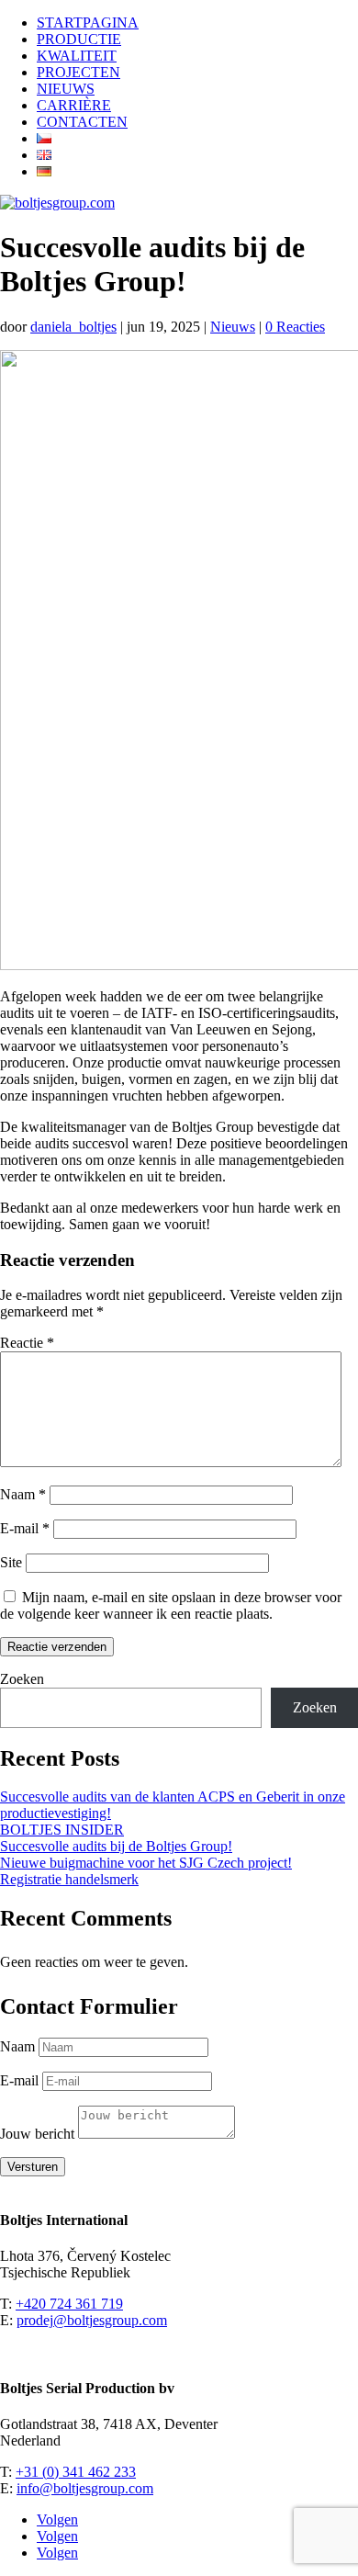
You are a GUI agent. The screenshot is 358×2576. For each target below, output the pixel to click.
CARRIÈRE (74, 105)
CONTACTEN (82, 122)
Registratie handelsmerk (69, 1879)
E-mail (25, 1528)
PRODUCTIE (79, 39)
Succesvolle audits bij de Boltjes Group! (116, 1846)
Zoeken (22, 1679)
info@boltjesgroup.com (85, 2488)
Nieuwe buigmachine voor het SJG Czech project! (146, 1863)
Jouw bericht (37, 2134)
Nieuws (233, 327)
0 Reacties (295, 327)
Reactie (27, 1343)
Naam (23, 1494)
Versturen (33, 2167)
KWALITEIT (77, 56)
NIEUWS (66, 89)
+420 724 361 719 (69, 2304)
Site (11, 1562)
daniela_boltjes (73, 327)
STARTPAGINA (88, 23)
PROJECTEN (78, 72)
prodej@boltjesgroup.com (92, 2320)
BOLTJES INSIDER (62, 1830)
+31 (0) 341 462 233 (76, 2472)
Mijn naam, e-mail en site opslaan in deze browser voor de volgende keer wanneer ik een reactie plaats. (171, 1605)
